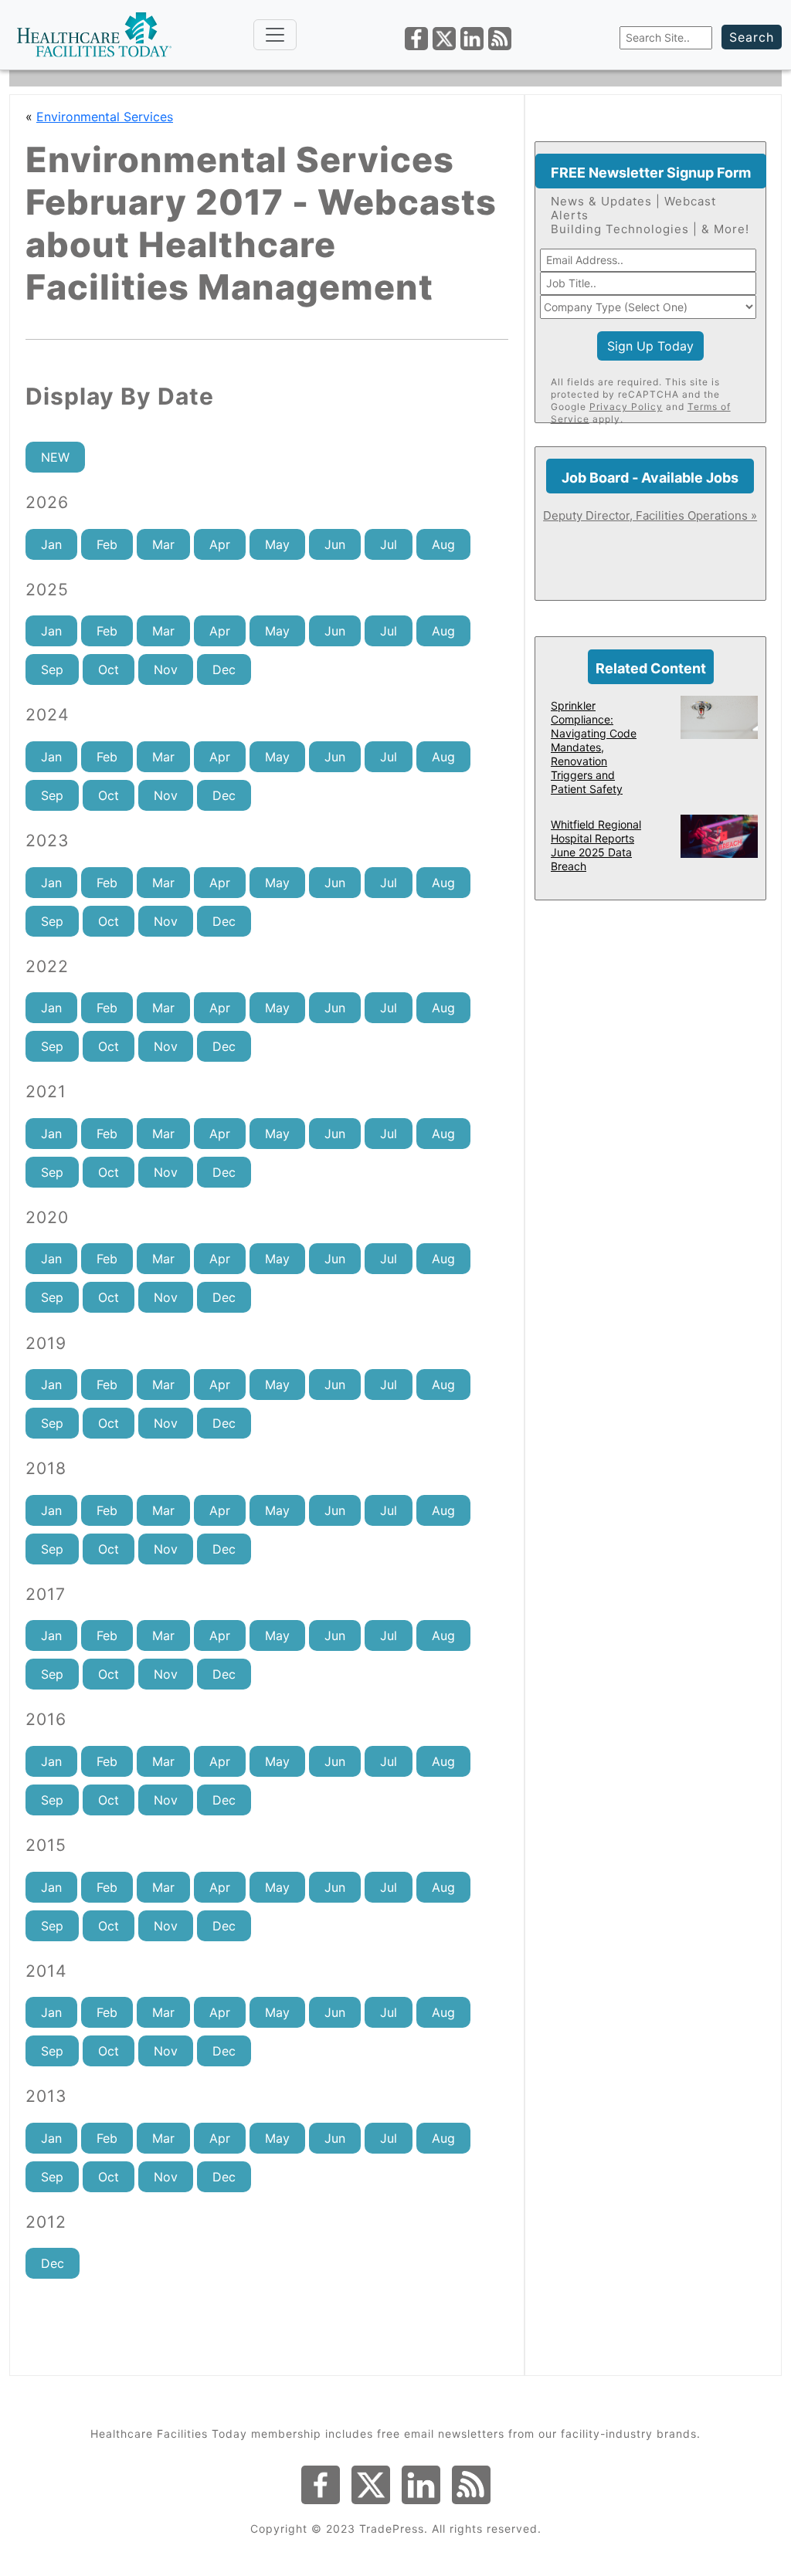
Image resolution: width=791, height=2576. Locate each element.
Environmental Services (105, 117)
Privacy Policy (626, 407)
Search (752, 37)
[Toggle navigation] (275, 35)
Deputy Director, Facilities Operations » (650, 515)
